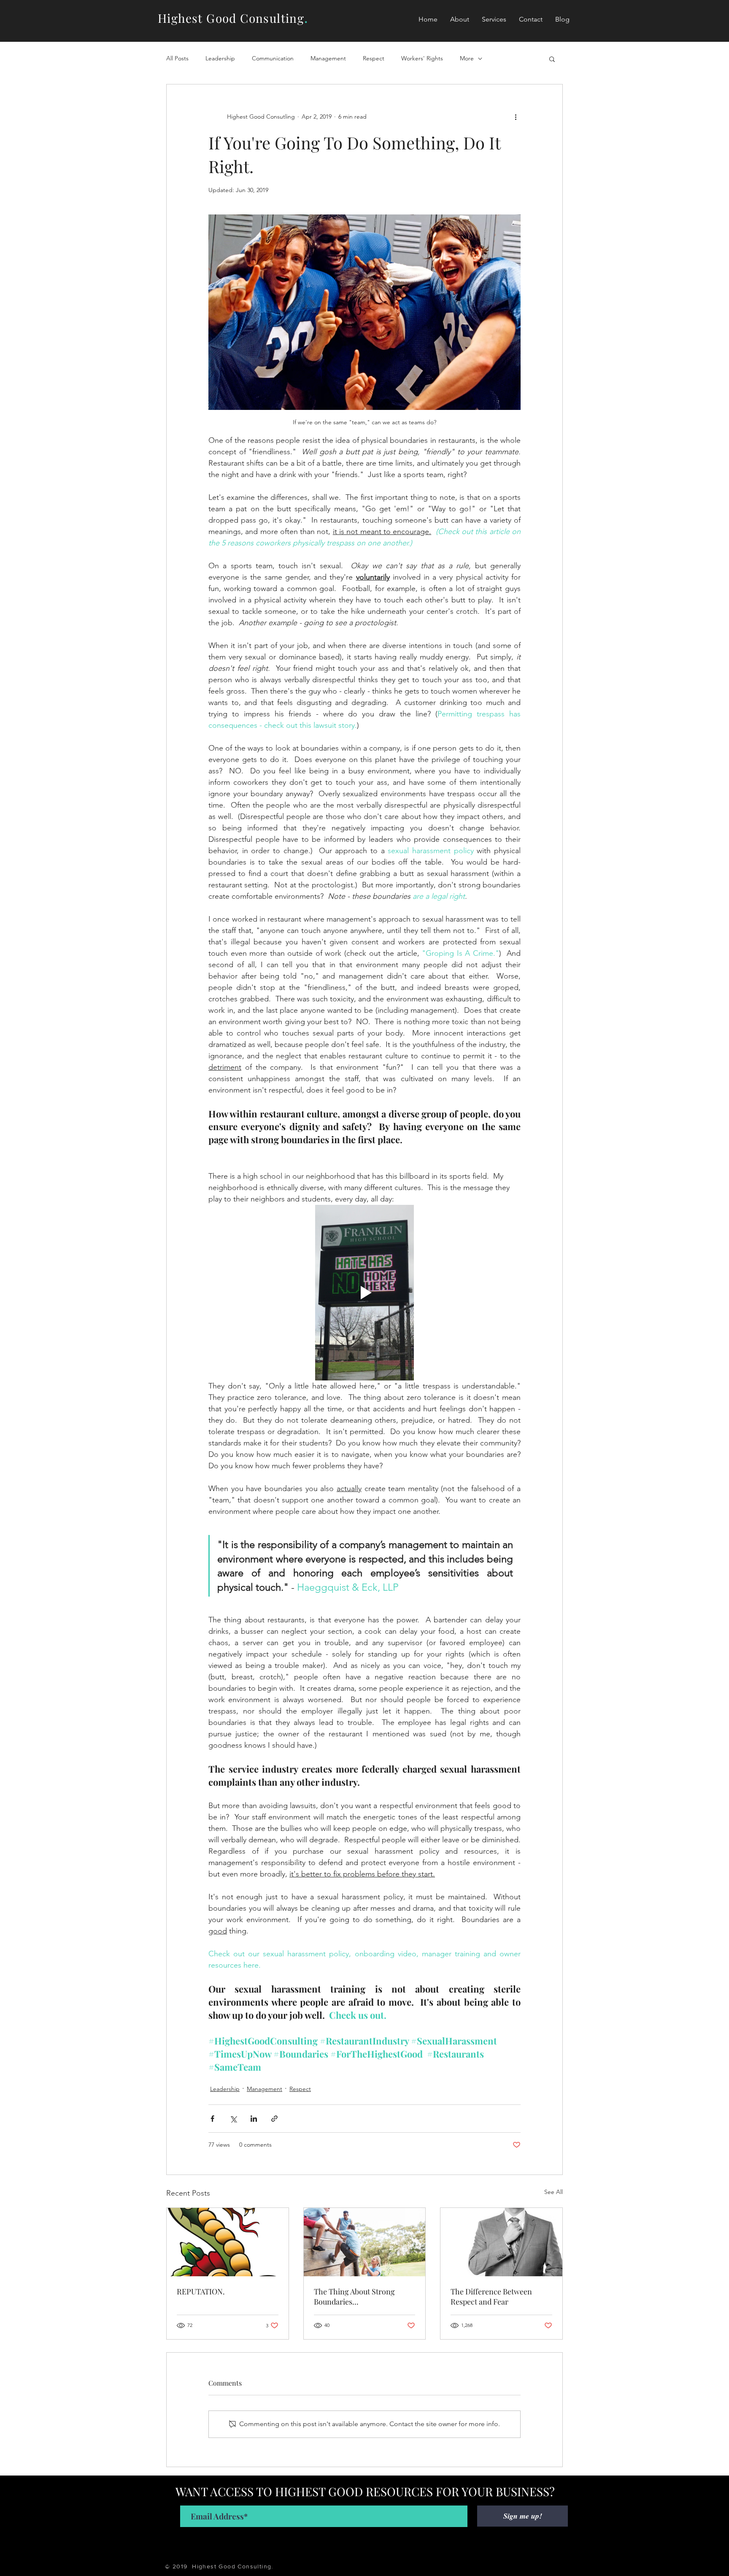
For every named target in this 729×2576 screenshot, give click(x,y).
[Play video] (364, 1293)
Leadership (220, 58)
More (467, 58)
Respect (374, 58)
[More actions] (516, 117)
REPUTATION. (201, 2291)
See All (553, 2192)
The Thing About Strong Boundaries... (354, 2297)
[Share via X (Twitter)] (233, 2119)
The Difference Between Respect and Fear (491, 2297)
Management (328, 58)
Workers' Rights (422, 58)
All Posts (177, 58)
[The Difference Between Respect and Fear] (501, 2242)
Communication (273, 58)
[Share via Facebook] (212, 2119)
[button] (494, 19)
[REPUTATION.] (228, 2242)
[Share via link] (274, 2119)
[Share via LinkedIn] (254, 2119)
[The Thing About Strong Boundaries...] (365, 2242)
